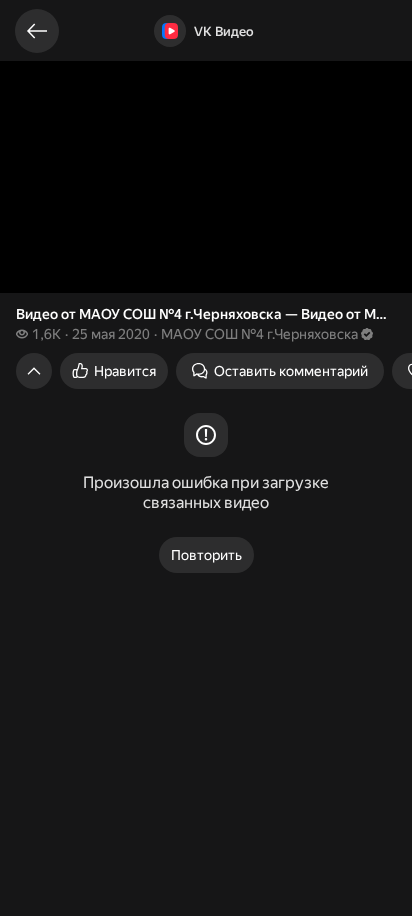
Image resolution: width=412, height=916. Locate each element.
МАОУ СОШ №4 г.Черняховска (259, 334)
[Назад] (37, 31)
